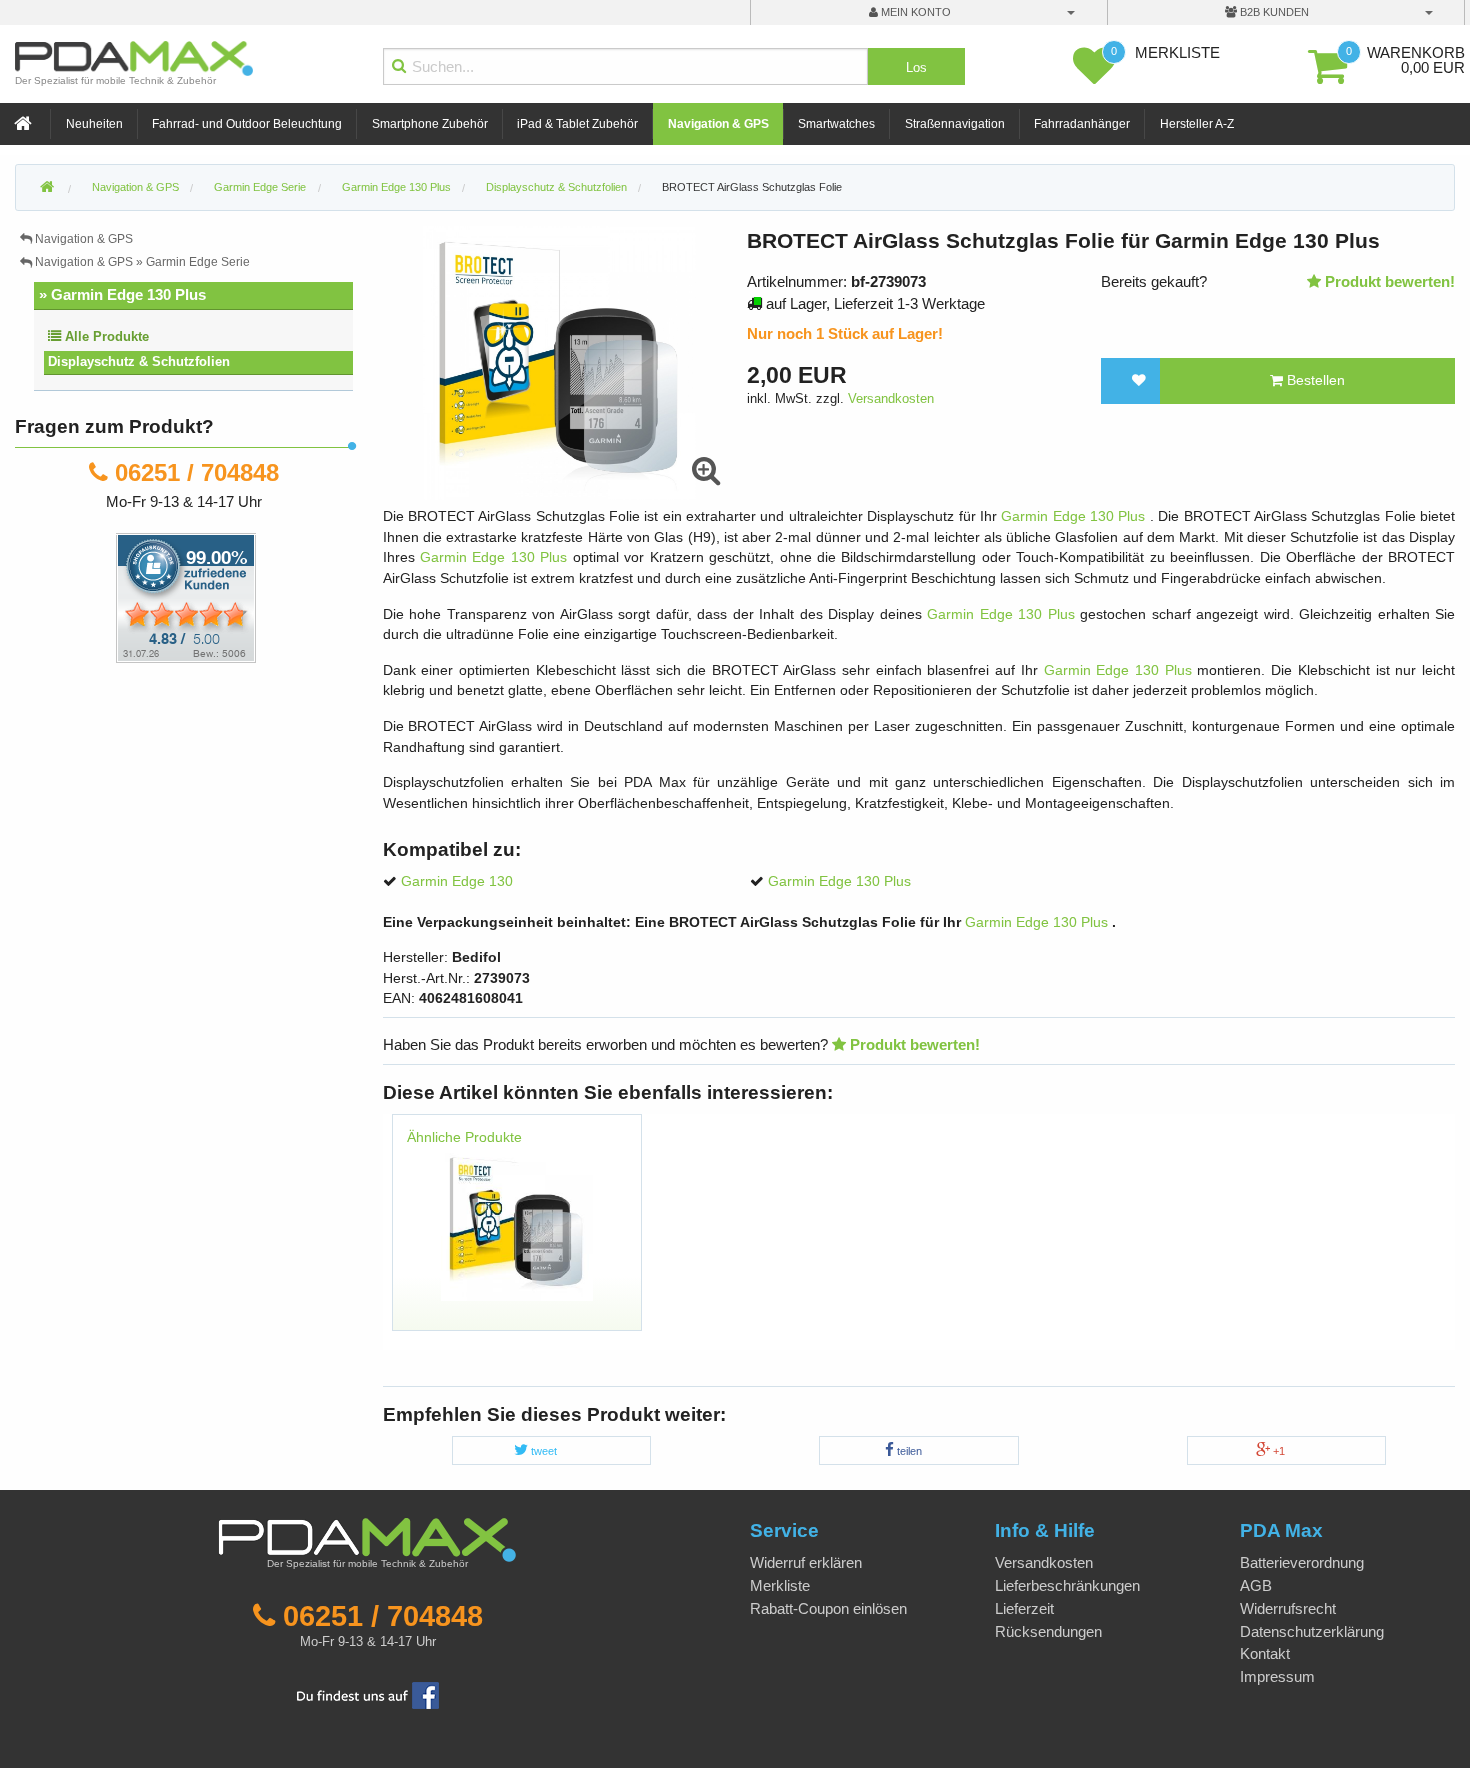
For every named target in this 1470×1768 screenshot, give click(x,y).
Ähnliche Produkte (464, 1137)
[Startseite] (25, 124)
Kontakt (1265, 1653)
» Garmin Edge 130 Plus (122, 294)
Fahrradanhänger (1082, 124)
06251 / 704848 (197, 472)
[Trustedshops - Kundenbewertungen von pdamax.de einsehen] (113, 596)
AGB (1256, 1585)
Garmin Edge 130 (457, 881)
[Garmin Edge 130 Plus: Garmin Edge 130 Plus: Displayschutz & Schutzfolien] (517, 1223)
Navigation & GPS (718, 124)
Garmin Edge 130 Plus (1075, 516)
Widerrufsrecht (1288, 1608)
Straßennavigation (955, 124)
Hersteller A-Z (1197, 124)
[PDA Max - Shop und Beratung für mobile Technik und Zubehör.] (47, 188)
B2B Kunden (1273, 12)
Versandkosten (891, 398)
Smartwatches (836, 124)
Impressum (1277, 1676)
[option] (517, 1232)
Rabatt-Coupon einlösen (828, 1608)
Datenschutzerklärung (1312, 1631)
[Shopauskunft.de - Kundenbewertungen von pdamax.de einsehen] (186, 596)
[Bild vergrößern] (706, 471)
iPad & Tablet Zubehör (577, 124)
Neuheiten (94, 124)
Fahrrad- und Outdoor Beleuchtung (247, 124)
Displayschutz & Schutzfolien (139, 361)
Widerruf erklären (806, 1562)
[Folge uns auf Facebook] (368, 1693)
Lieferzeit (1024, 1608)
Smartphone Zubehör (430, 124)
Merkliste (780, 1585)
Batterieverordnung (1302, 1562)
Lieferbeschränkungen (1067, 1585)
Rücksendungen (1048, 1631)
